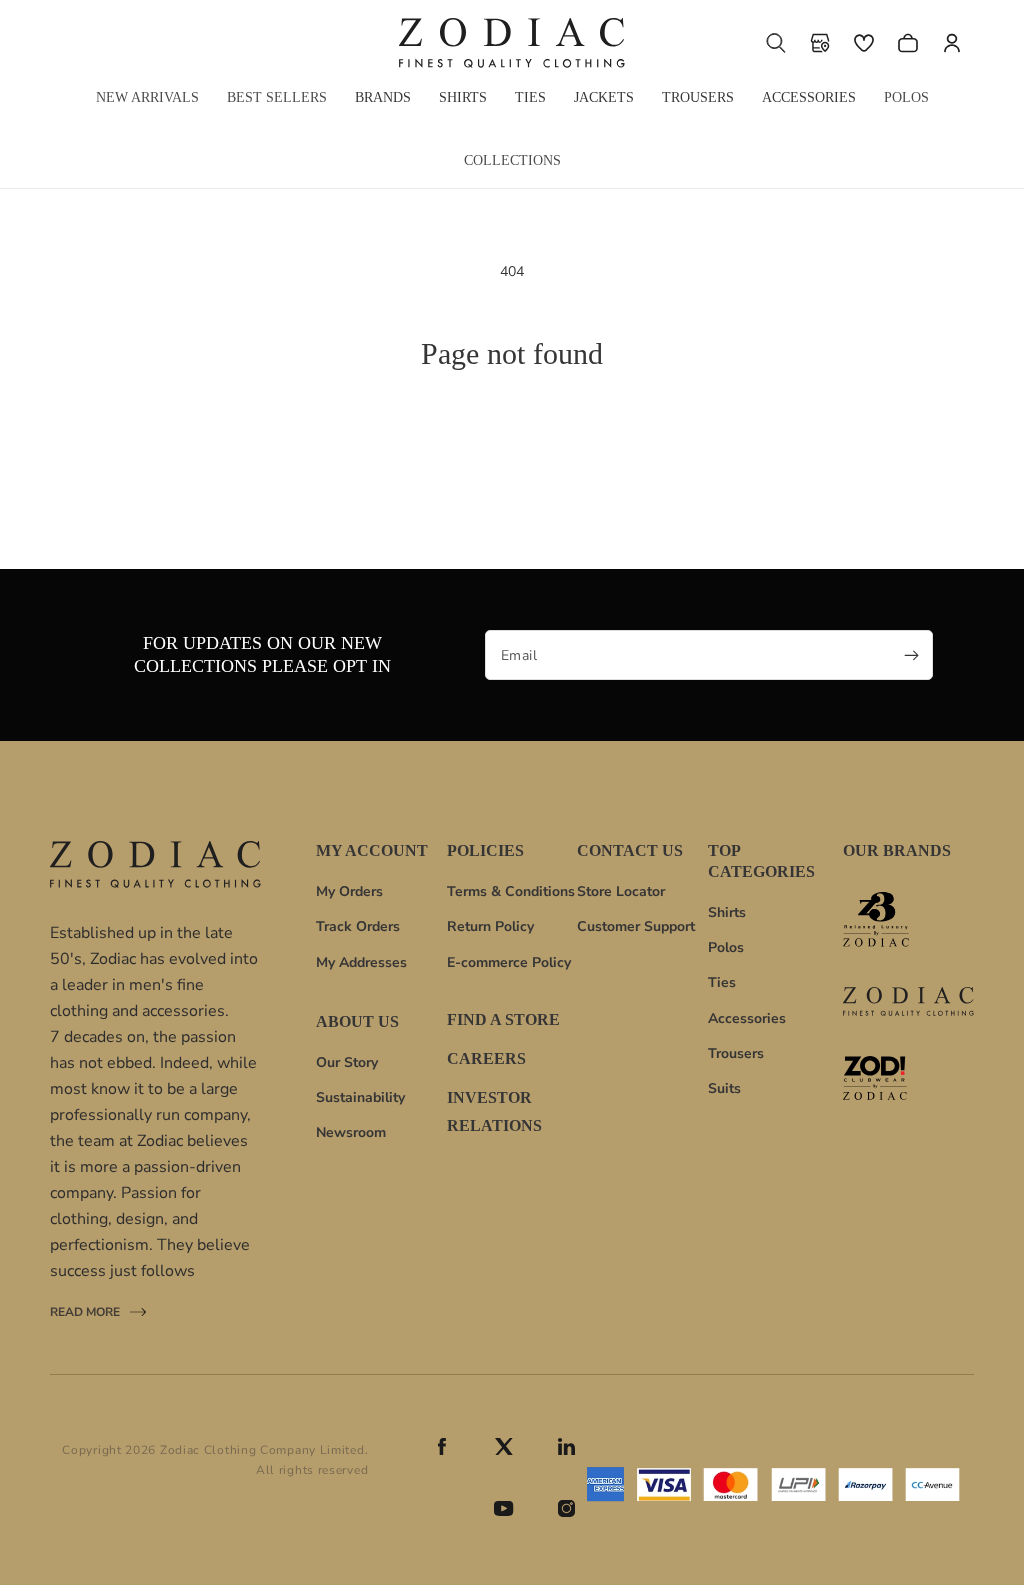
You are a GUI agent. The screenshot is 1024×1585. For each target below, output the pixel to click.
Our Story (347, 1062)
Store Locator (621, 891)
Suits (724, 1088)
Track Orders (358, 926)
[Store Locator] (820, 43)
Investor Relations (494, 1112)
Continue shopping (512, 448)
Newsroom (351, 1132)
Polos (726, 947)
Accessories (747, 1018)
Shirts (727, 912)
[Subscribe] (911, 655)
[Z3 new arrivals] (908, 919)
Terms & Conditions (511, 891)
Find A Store (503, 1020)
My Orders (349, 891)
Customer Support (636, 926)
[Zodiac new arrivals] (908, 1001)
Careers (486, 1058)
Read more (85, 1314)
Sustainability (360, 1097)
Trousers (736, 1053)
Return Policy (490, 926)
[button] (776, 43)
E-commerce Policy (509, 962)
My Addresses (361, 962)
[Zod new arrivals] (908, 1078)
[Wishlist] (864, 43)
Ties (722, 982)
